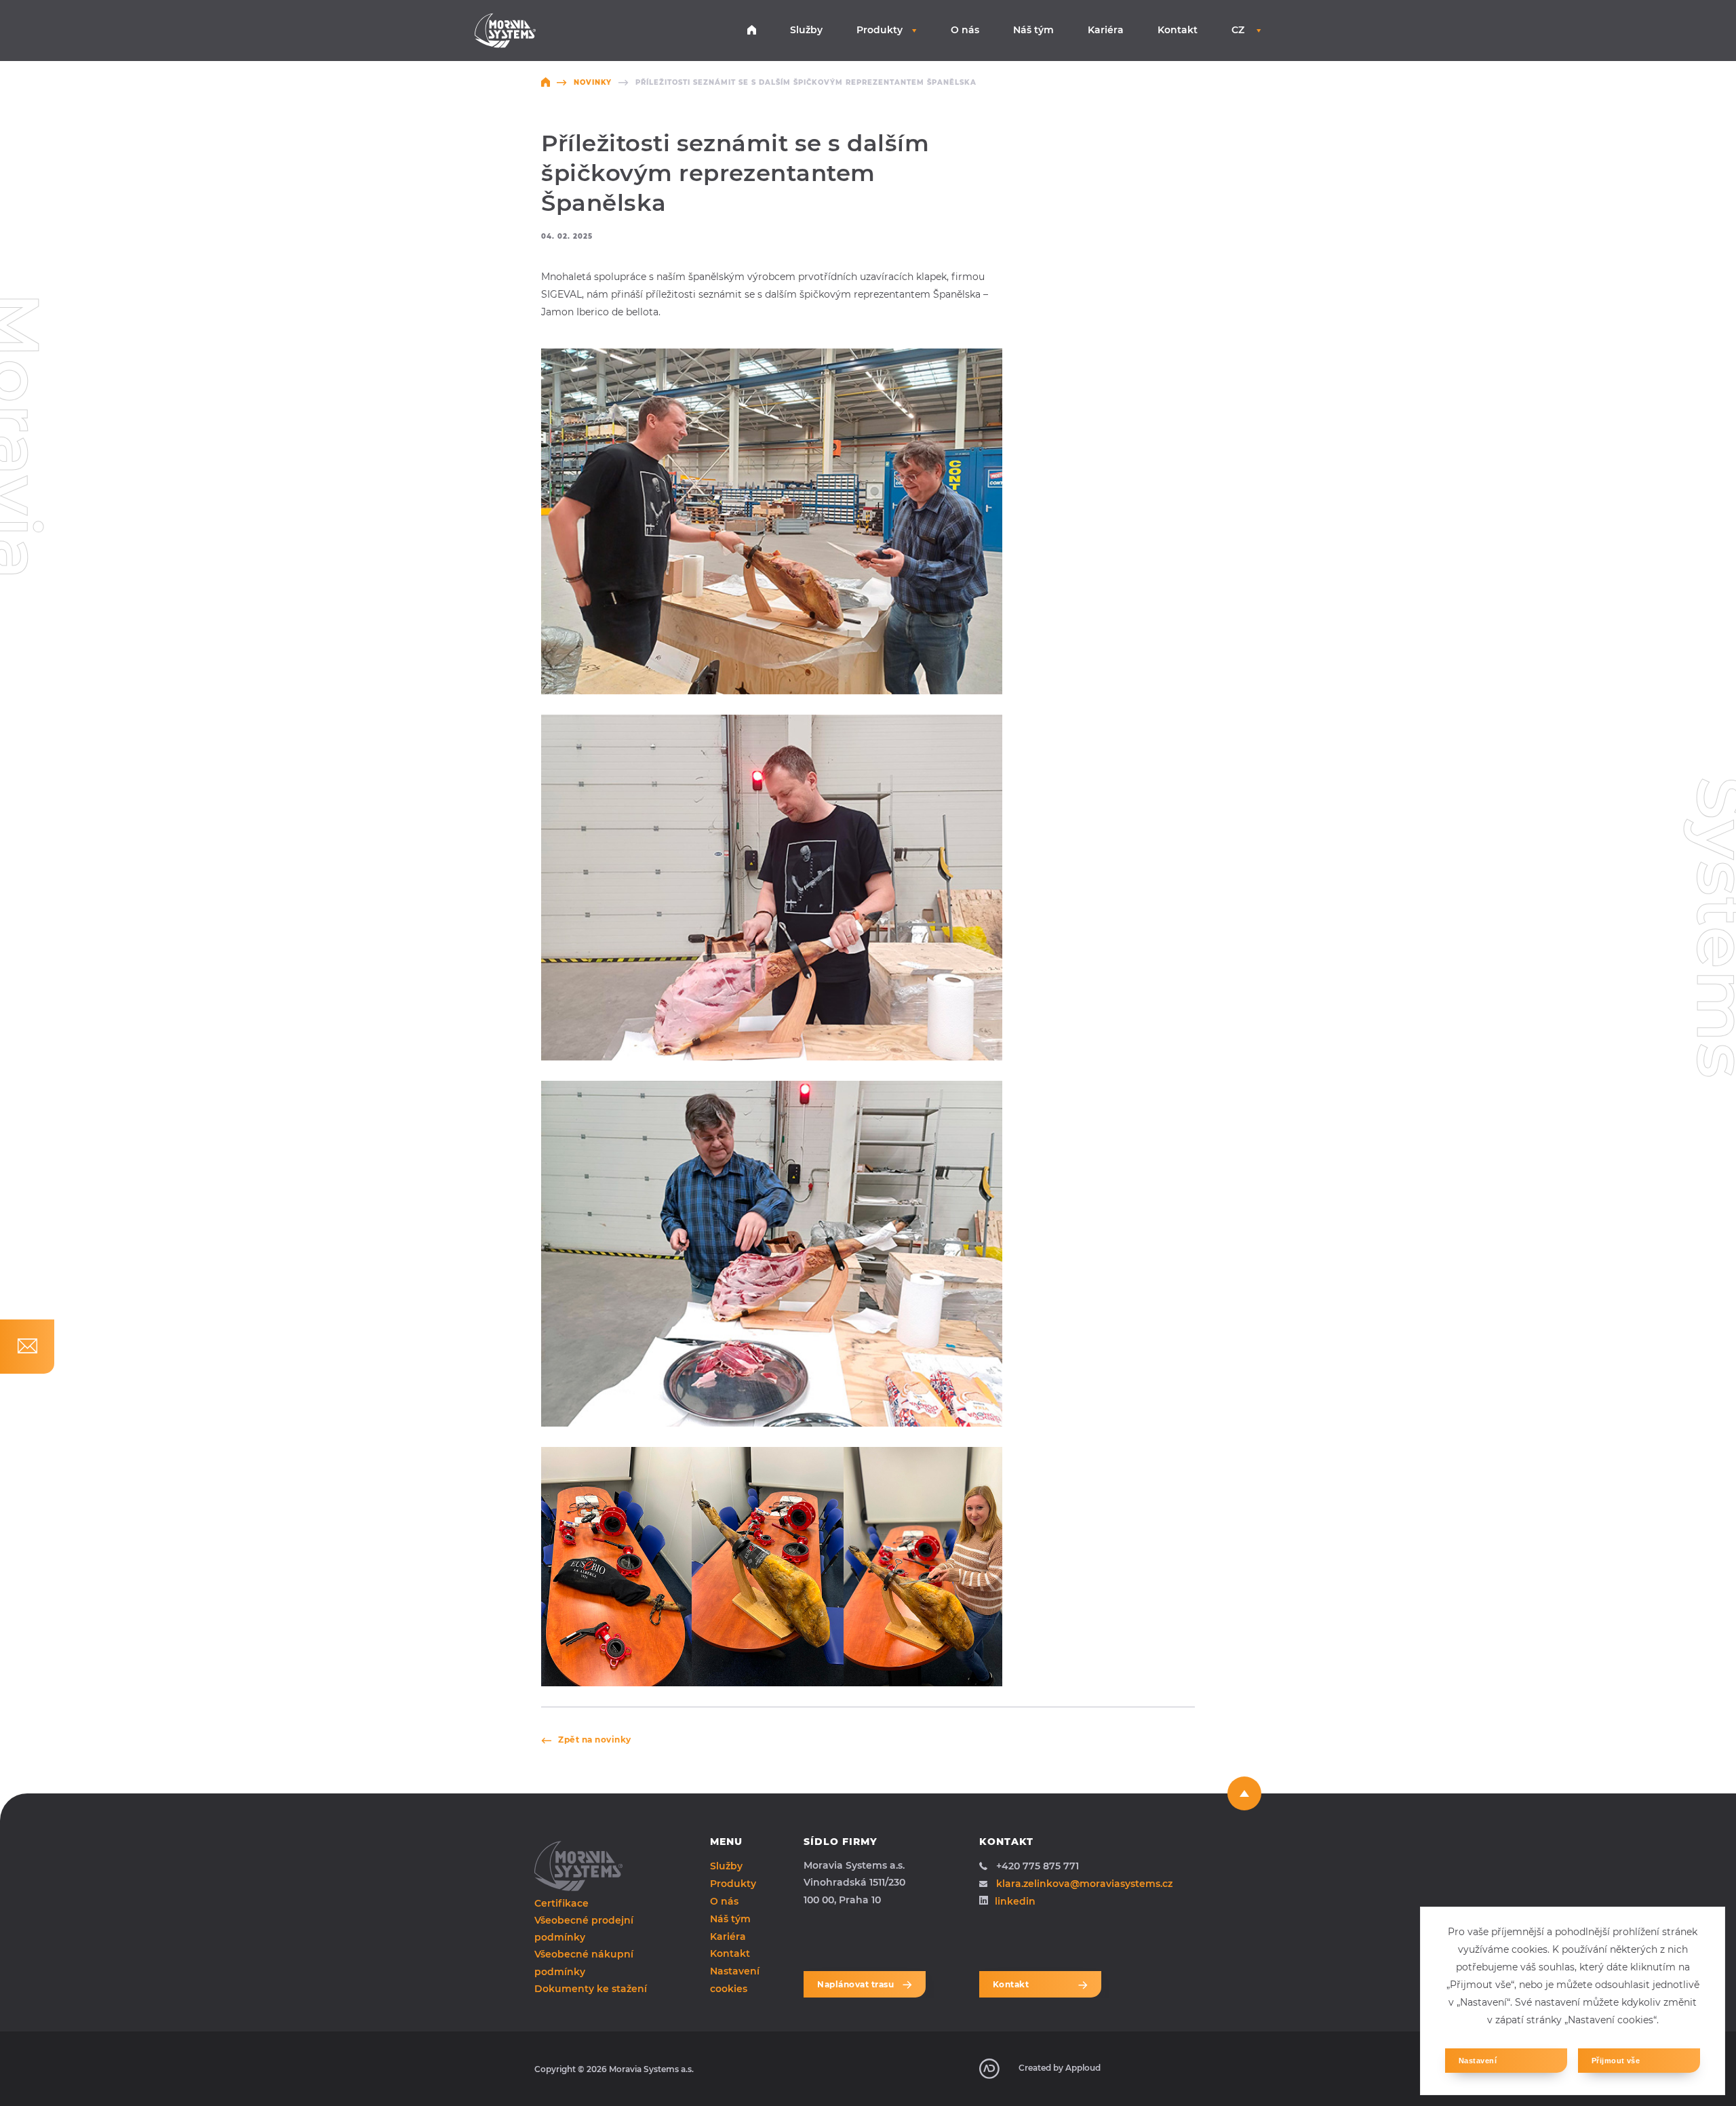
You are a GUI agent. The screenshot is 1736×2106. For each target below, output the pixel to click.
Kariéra (1106, 30)
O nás (965, 30)
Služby (806, 30)
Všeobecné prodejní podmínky (584, 1929)
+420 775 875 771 (1038, 1866)
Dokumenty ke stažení (591, 1989)
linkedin (1015, 1901)
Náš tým (1033, 30)
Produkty (880, 30)
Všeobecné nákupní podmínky (584, 1963)
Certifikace (561, 1903)
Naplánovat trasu (855, 1984)
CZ (1239, 30)
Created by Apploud (1060, 2068)
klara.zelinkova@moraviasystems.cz (1084, 1884)
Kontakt (1178, 30)
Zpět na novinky (595, 1740)
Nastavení (1478, 2061)
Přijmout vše (1616, 2061)
